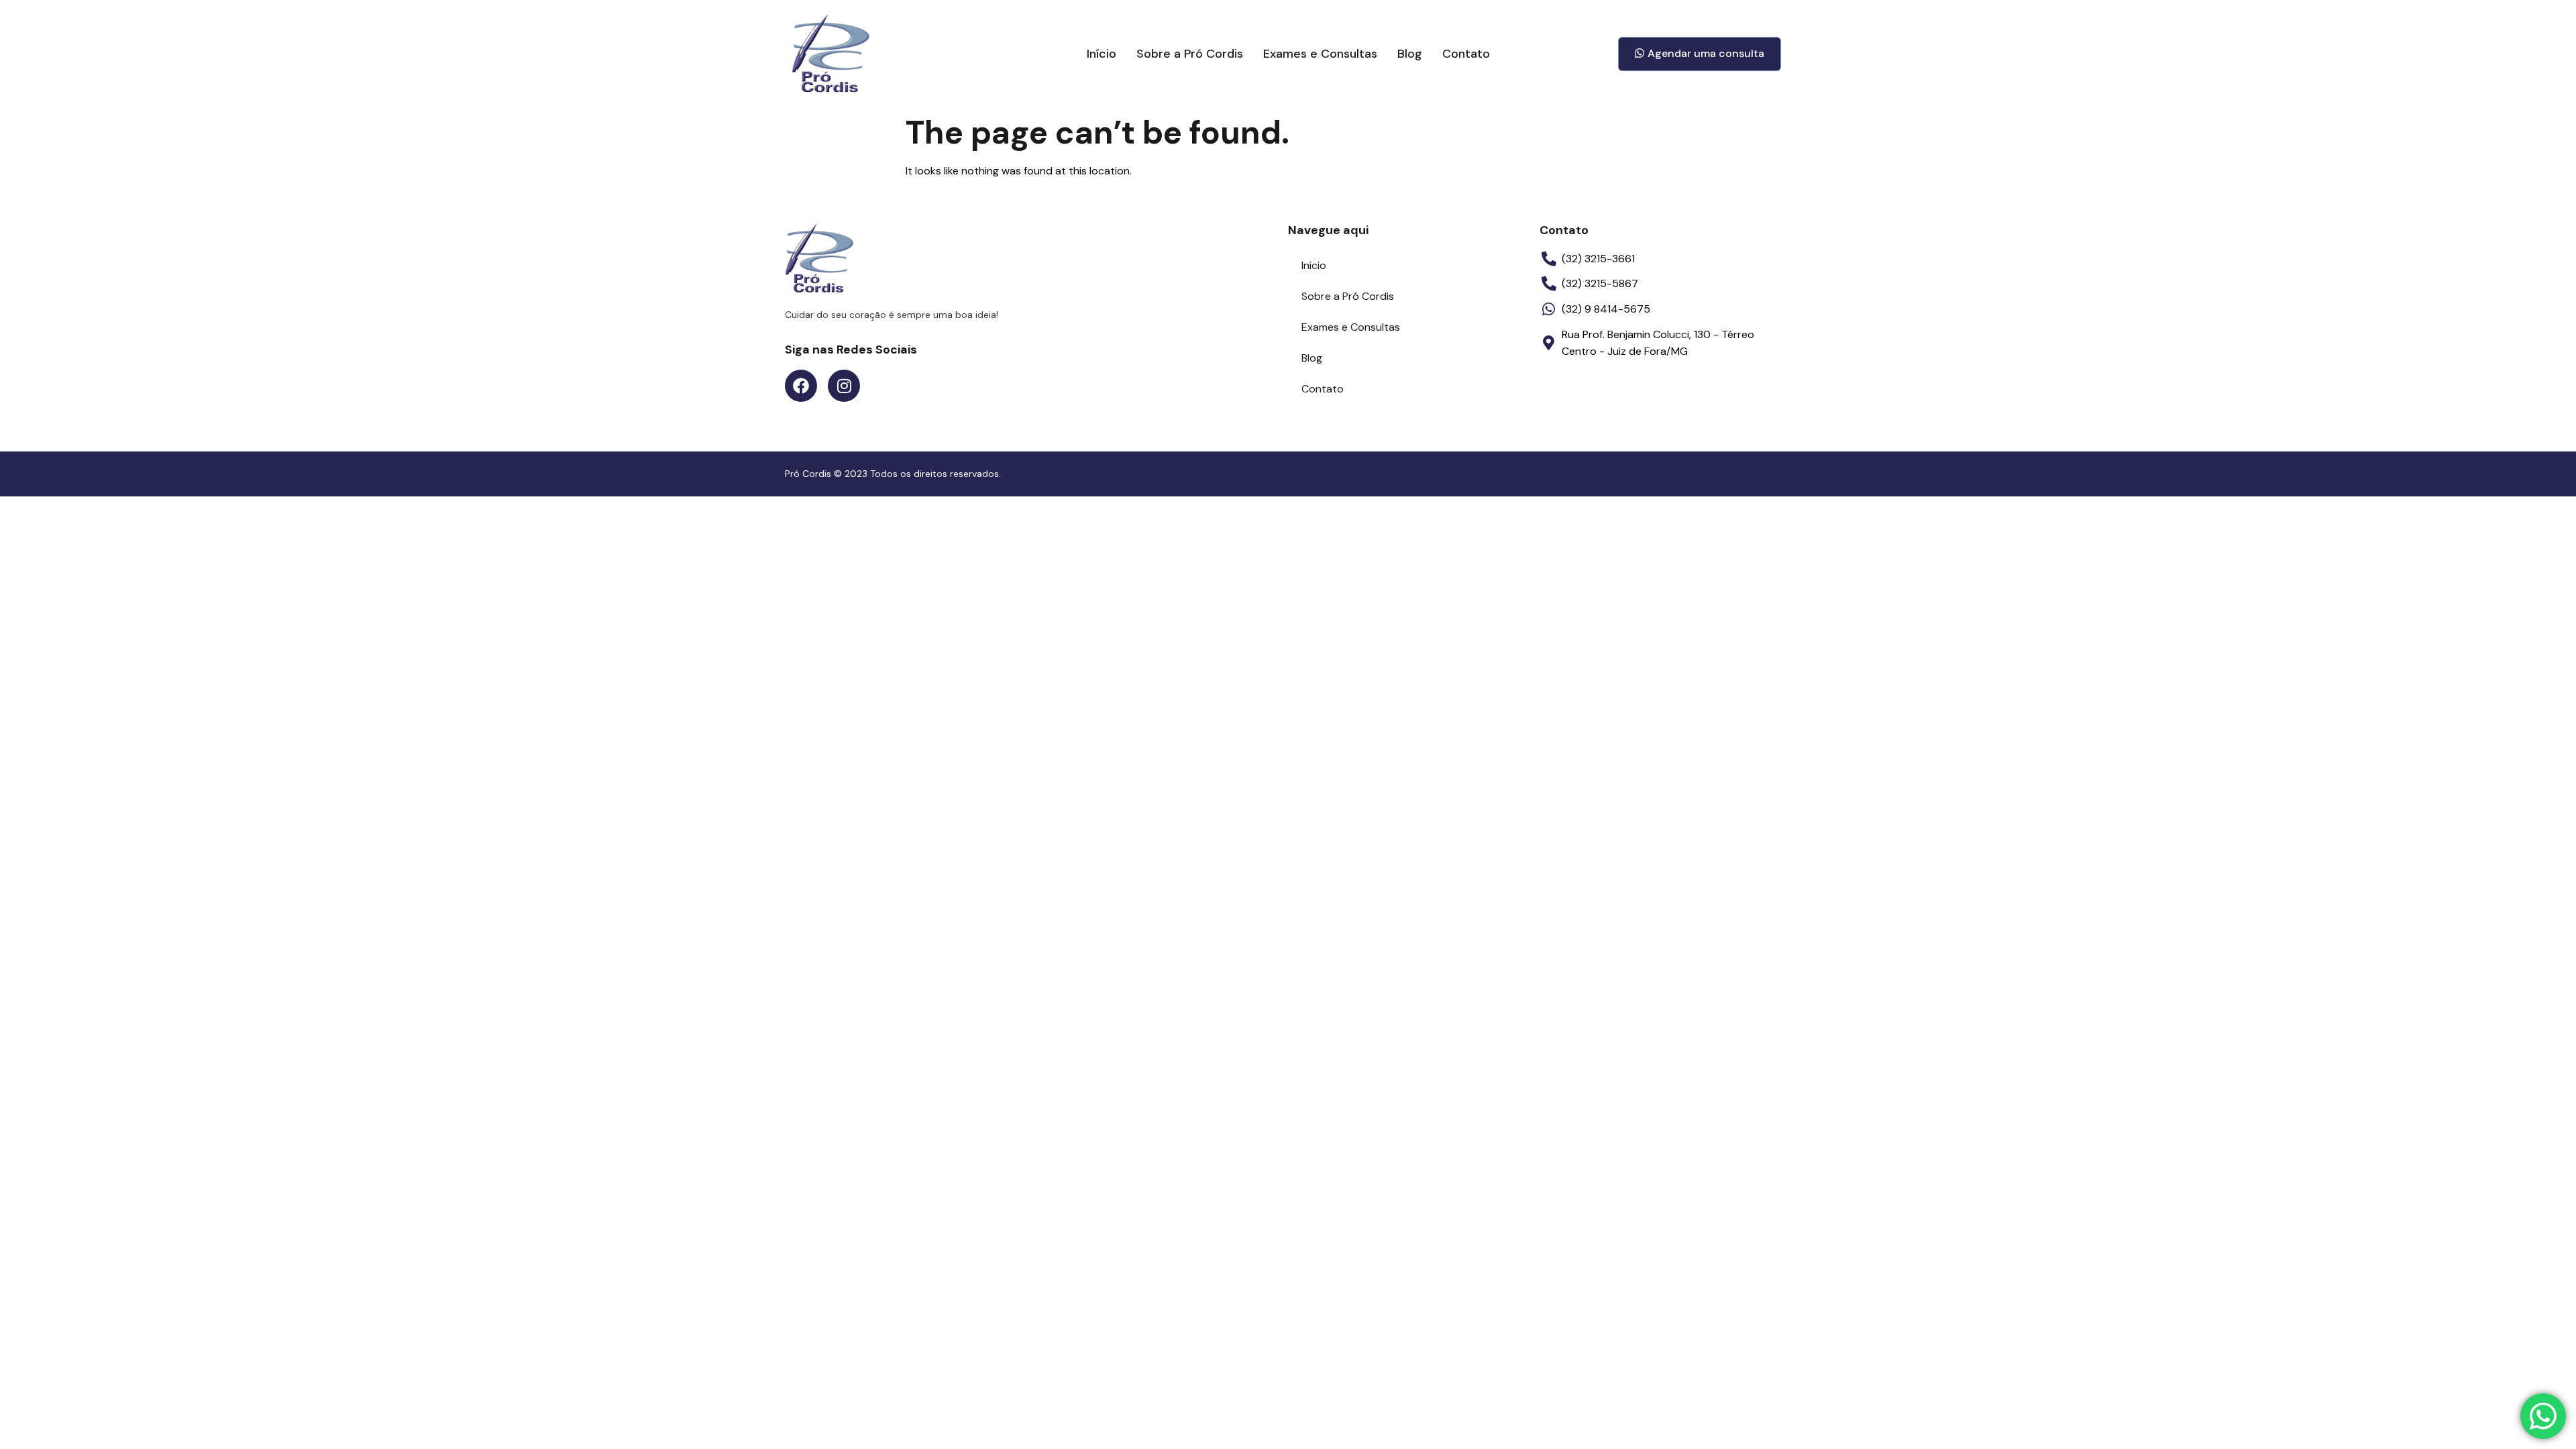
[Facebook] (801, 386)
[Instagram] (844, 386)
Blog (1410, 54)
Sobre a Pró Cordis (1190, 54)
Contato (1466, 54)
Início (1102, 54)
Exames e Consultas (1320, 54)
